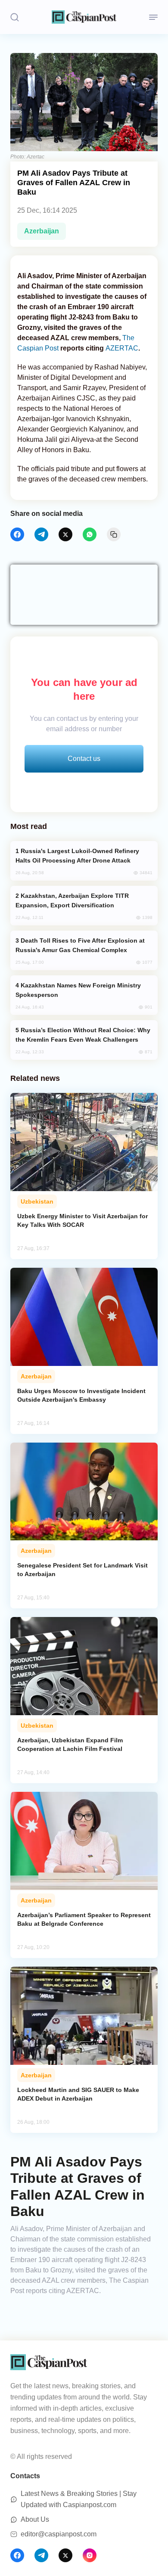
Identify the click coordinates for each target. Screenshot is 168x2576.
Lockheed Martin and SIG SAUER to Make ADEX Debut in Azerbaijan (78, 2094)
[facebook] (17, 534)
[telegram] (41, 534)
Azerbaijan (42, 231)
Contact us (84, 759)
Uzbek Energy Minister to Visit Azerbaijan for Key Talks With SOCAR (82, 1220)
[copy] (114, 534)
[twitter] (65, 534)
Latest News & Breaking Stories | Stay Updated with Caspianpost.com (79, 2499)
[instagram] (90, 2555)
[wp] (90, 534)
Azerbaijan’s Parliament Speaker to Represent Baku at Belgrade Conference (84, 1919)
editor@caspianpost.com (59, 2534)
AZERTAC (122, 348)
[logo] (84, 17)
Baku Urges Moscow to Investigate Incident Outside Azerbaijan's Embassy (81, 1395)
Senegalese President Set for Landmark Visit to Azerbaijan (82, 1570)
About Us (35, 2519)
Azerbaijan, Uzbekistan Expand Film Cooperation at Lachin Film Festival (70, 1744)
